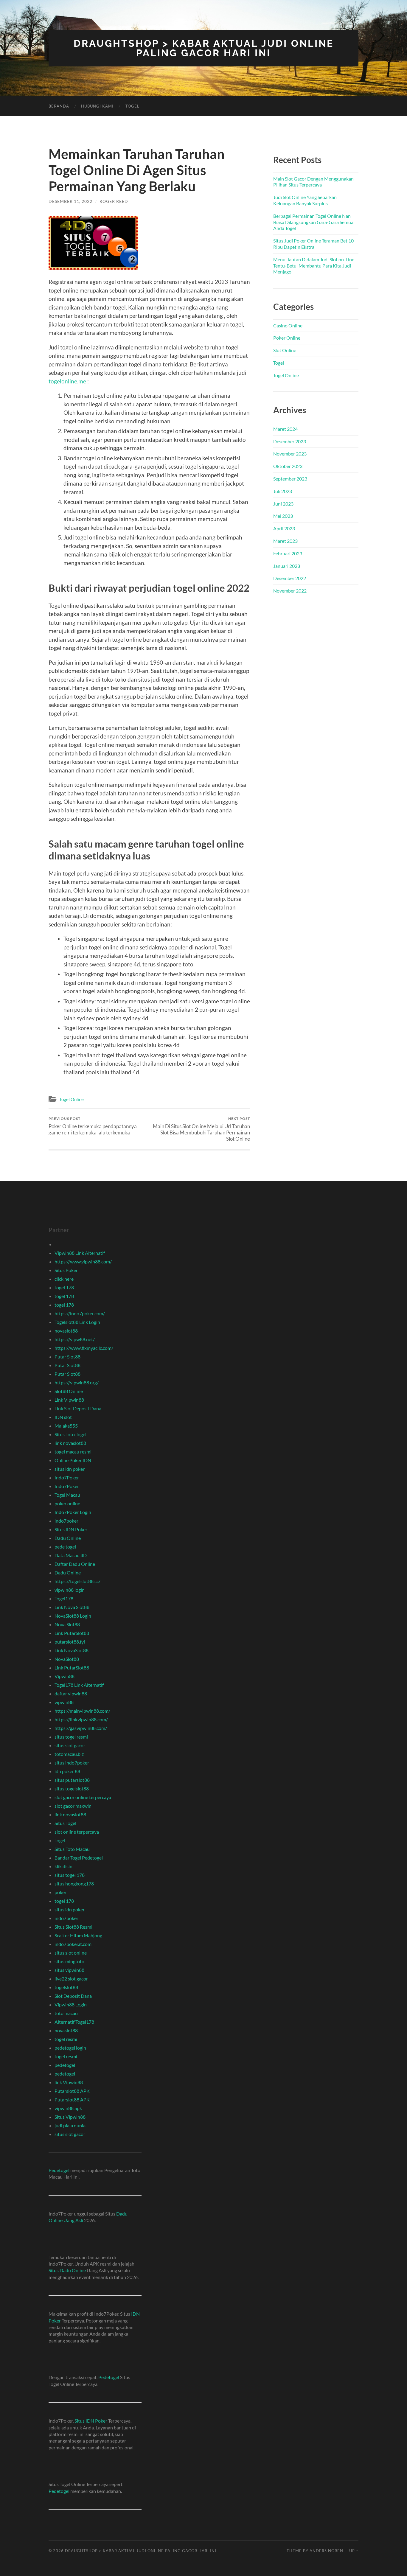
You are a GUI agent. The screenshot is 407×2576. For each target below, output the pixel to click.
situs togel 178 (70, 1875)
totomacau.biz (69, 1754)
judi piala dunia (70, 2125)
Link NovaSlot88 (72, 1650)
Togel (132, 106)
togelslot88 (66, 1987)
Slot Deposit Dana (73, 1996)
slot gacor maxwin (73, 1806)
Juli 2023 (283, 491)
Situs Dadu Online (67, 2270)
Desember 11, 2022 (70, 201)
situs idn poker (70, 1469)
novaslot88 (66, 1331)
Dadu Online (68, 1538)
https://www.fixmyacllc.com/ (84, 1348)
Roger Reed (114, 201)
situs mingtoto (69, 1961)
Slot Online (285, 350)
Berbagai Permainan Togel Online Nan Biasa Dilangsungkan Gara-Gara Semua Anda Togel (313, 222)
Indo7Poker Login (73, 1512)
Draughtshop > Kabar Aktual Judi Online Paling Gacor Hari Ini (204, 48)
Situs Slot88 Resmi (73, 1927)
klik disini (64, 1866)
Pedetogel (59, 2170)
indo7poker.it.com (73, 1944)
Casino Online (288, 325)
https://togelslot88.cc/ (77, 1581)
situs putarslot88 (72, 1780)
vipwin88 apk (68, 2108)
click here (64, 1279)
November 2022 (290, 591)
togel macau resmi (73, 1452)
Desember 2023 (290, 441)
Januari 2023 (287, 566)
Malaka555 (66, 1426)
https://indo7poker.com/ (80, 1313)
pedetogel (65, 2065)
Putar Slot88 (67, 1357)
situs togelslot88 (72, 1788)
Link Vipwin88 (69, 1400)
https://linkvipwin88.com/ (81, 1719)
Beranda (59, 106)
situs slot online (71, 1953)
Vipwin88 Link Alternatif (80, 1253)
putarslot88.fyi (70, 1642)
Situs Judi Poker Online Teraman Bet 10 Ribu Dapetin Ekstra (313, 244)
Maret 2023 (285, 541)
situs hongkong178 (74, 1884)
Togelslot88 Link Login (77, 1322)
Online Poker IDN (73, 1460)
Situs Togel (65, 1823)
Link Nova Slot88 (72, 1607)
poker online (67, 1503)
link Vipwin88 (69, 2082)
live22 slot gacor (71, 1979)
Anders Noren (326, 2551)
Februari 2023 (288, 553)
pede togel (65, 1547)
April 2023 (284, 528)
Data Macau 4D (71, 1555)
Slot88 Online (69, 1391)
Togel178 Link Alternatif (79, 1685)
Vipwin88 (65, 1676)
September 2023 (290, 479)
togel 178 (64, 1287)
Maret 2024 (285, 429)
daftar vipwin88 (71, 1693)
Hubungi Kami (97, 106)
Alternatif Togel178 (74, 2022)
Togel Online (72, 1099)
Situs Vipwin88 (70, 2117)
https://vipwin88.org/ (77, 1382)
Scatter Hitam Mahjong (78, 1935)
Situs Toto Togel (70, 1434)
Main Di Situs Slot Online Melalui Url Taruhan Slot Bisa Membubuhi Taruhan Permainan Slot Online (201, 1129)
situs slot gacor (70, 1745)
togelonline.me (67, 381)
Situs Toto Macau (72, 1849)
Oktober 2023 (288, 466)
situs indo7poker (72, 1763)
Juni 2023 (283, 504)
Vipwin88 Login (71, 2004)
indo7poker (66, 1521)
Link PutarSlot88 (72, 1633)
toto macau (66, 2013)
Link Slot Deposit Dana (78, 1408)
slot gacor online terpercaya (83, 1797)
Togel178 (64, 1598)
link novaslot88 (70, 1443)
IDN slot (63, 1417)
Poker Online (287, 338)
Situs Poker (66, 1270)
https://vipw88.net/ (75, 1339)
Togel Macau (67, 1495)
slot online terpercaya (77, 1832)
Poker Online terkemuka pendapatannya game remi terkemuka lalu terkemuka (93, 1126)
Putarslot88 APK (72, 2091)
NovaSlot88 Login (73, 1616)
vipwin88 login (70, 1590)
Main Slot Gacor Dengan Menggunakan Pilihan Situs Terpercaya (313, 182)
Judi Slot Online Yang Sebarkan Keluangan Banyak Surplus (305, 200)
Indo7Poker (67, 1477)
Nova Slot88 (67, 1624)
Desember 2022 (290, 578)
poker (60, 1892)
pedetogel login (70, 2048)
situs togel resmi (71, 1737)
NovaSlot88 (67, 1659)
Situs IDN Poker (71, 1529)
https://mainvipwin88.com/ (82, 1711)
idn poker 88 (67, 1771)
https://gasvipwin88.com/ (81, 1728)
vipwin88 (64, 1702)
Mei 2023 (283, 516)
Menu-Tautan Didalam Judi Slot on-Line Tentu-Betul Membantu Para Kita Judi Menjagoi (314, 266)
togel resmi (66, 2039)
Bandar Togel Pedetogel (79, 1858)
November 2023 (290, 454)
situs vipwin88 (69, 1970)
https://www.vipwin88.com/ (83, 1261)
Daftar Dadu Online (75, 1564)
